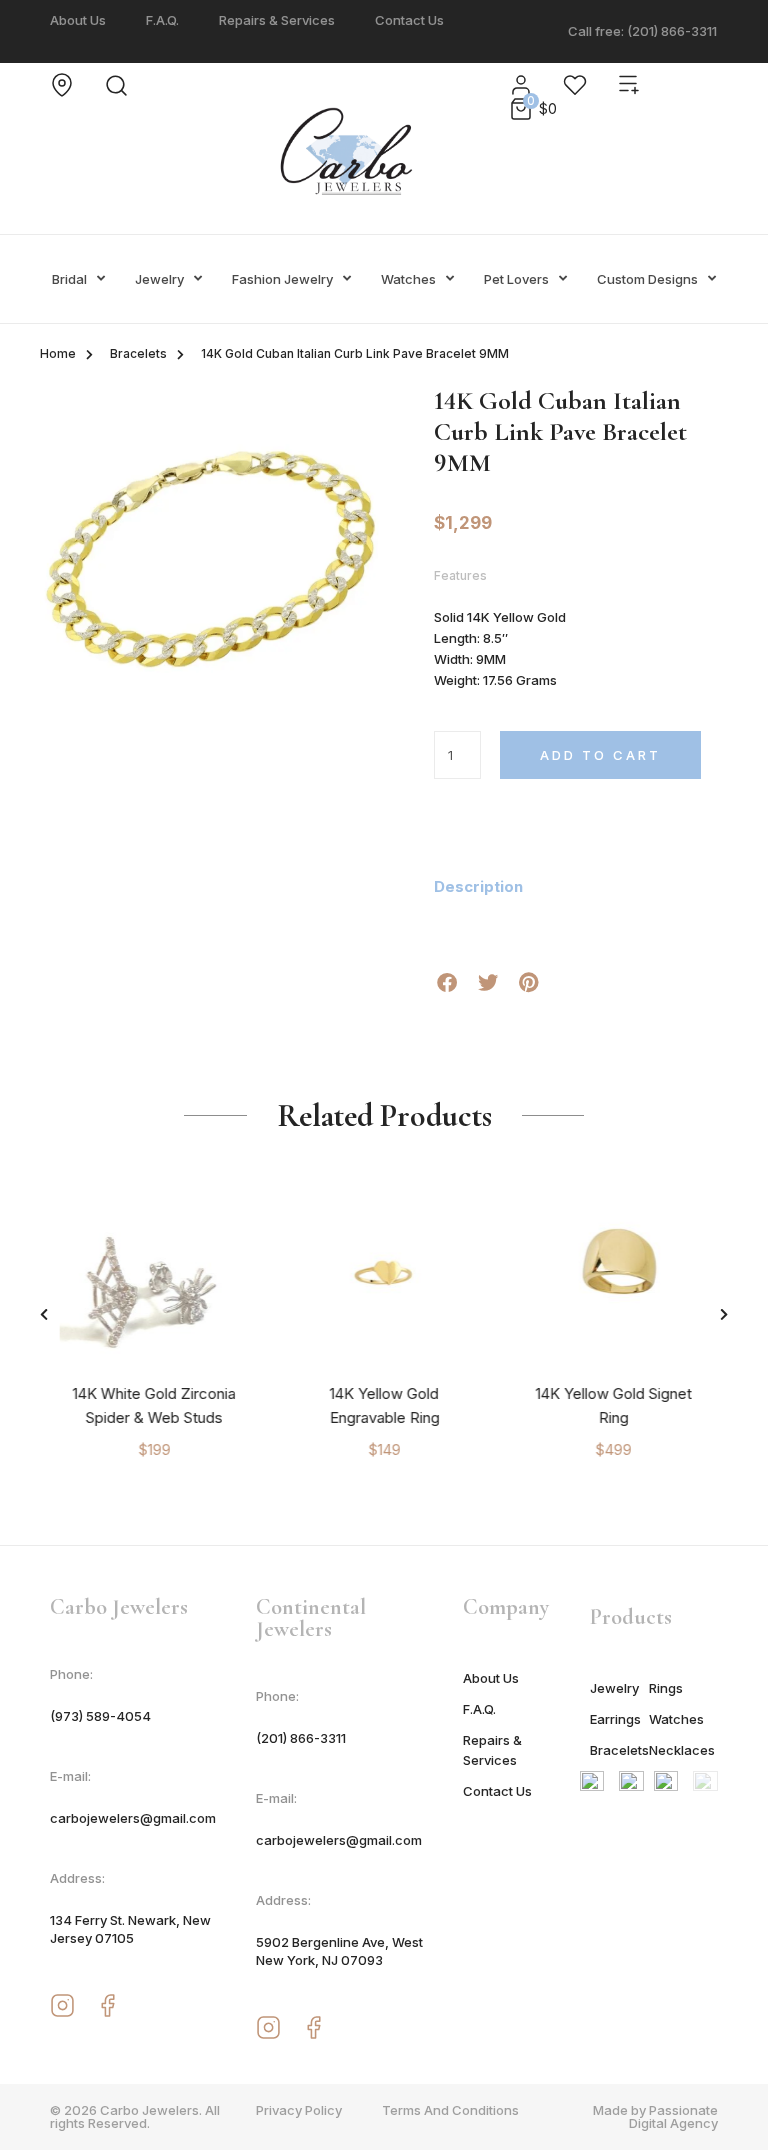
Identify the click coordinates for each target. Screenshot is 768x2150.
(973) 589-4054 (100, 1716)
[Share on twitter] (487, 983)
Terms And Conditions (450, 2110)
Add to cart (600, 755)
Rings (666, 1688)
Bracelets (138, 353)
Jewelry (159, 279)
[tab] (490, 887)
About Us (78, 20)
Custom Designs (647, 279)
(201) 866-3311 (301, 1738)
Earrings (615, 1719)
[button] (44, 1314)
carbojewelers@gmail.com (133, 1818)
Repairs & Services (277, 20)
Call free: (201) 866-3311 (642, 31)
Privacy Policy (299, 2110)
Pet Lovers (516, 279)
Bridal (69, 279)
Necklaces (678, 1750)
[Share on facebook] (446, 983)
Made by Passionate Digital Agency (655, 2116)
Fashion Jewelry (282, 279)
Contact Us (409, 20)
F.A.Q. (162, 20)
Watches (408, 279)
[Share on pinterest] (528, 983)
